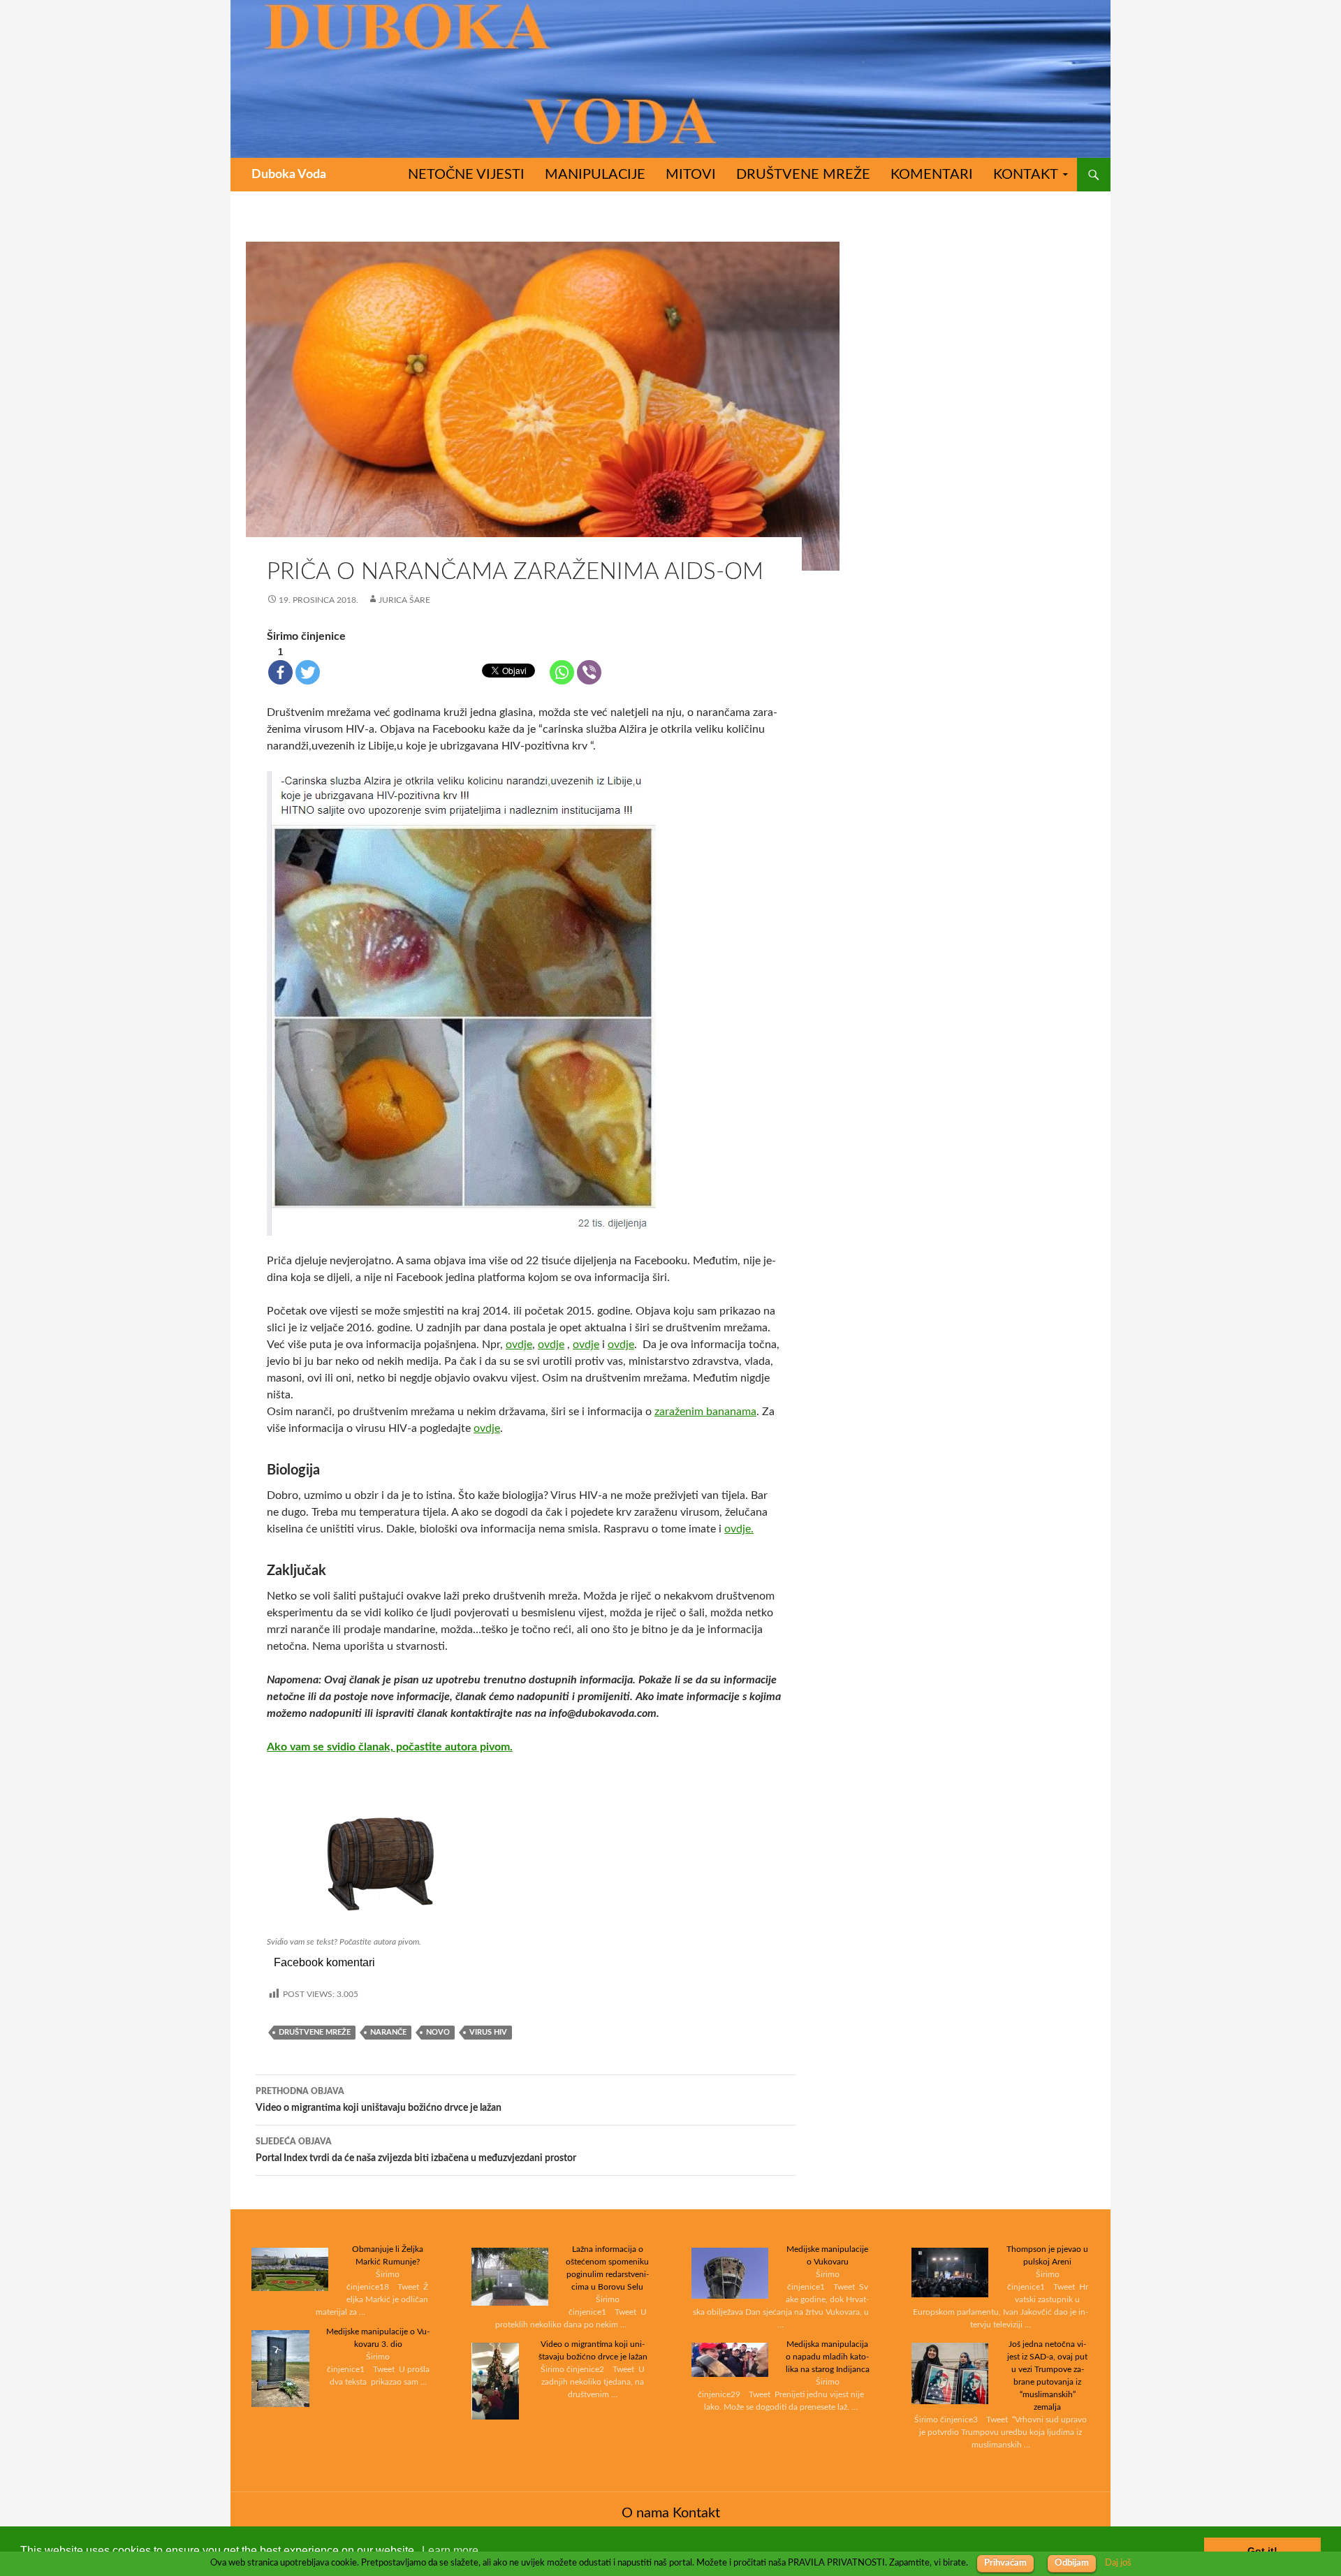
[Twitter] (308, 672)
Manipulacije (595, 175)
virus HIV (488, 2032)
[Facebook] (280, 672)
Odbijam (1072, 2563)
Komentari (932, 175)
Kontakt (1026, 175)
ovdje (519, 1345)
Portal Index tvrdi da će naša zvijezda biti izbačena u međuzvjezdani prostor (416, 2150)
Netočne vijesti (466, 175)
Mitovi (691, 175)
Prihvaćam (1005, 2563)
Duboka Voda (289, 175)
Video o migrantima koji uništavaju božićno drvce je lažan (379, 2100)
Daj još (1118, 2563)
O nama (645, 2513)
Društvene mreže (803, 175)
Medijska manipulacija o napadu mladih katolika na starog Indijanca (828, 2357)
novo (438, 2032)
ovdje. (739, 1529)
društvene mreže (315, 2032)
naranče (388, 2032)
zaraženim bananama (705, 1412)
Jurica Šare (404, 600)
